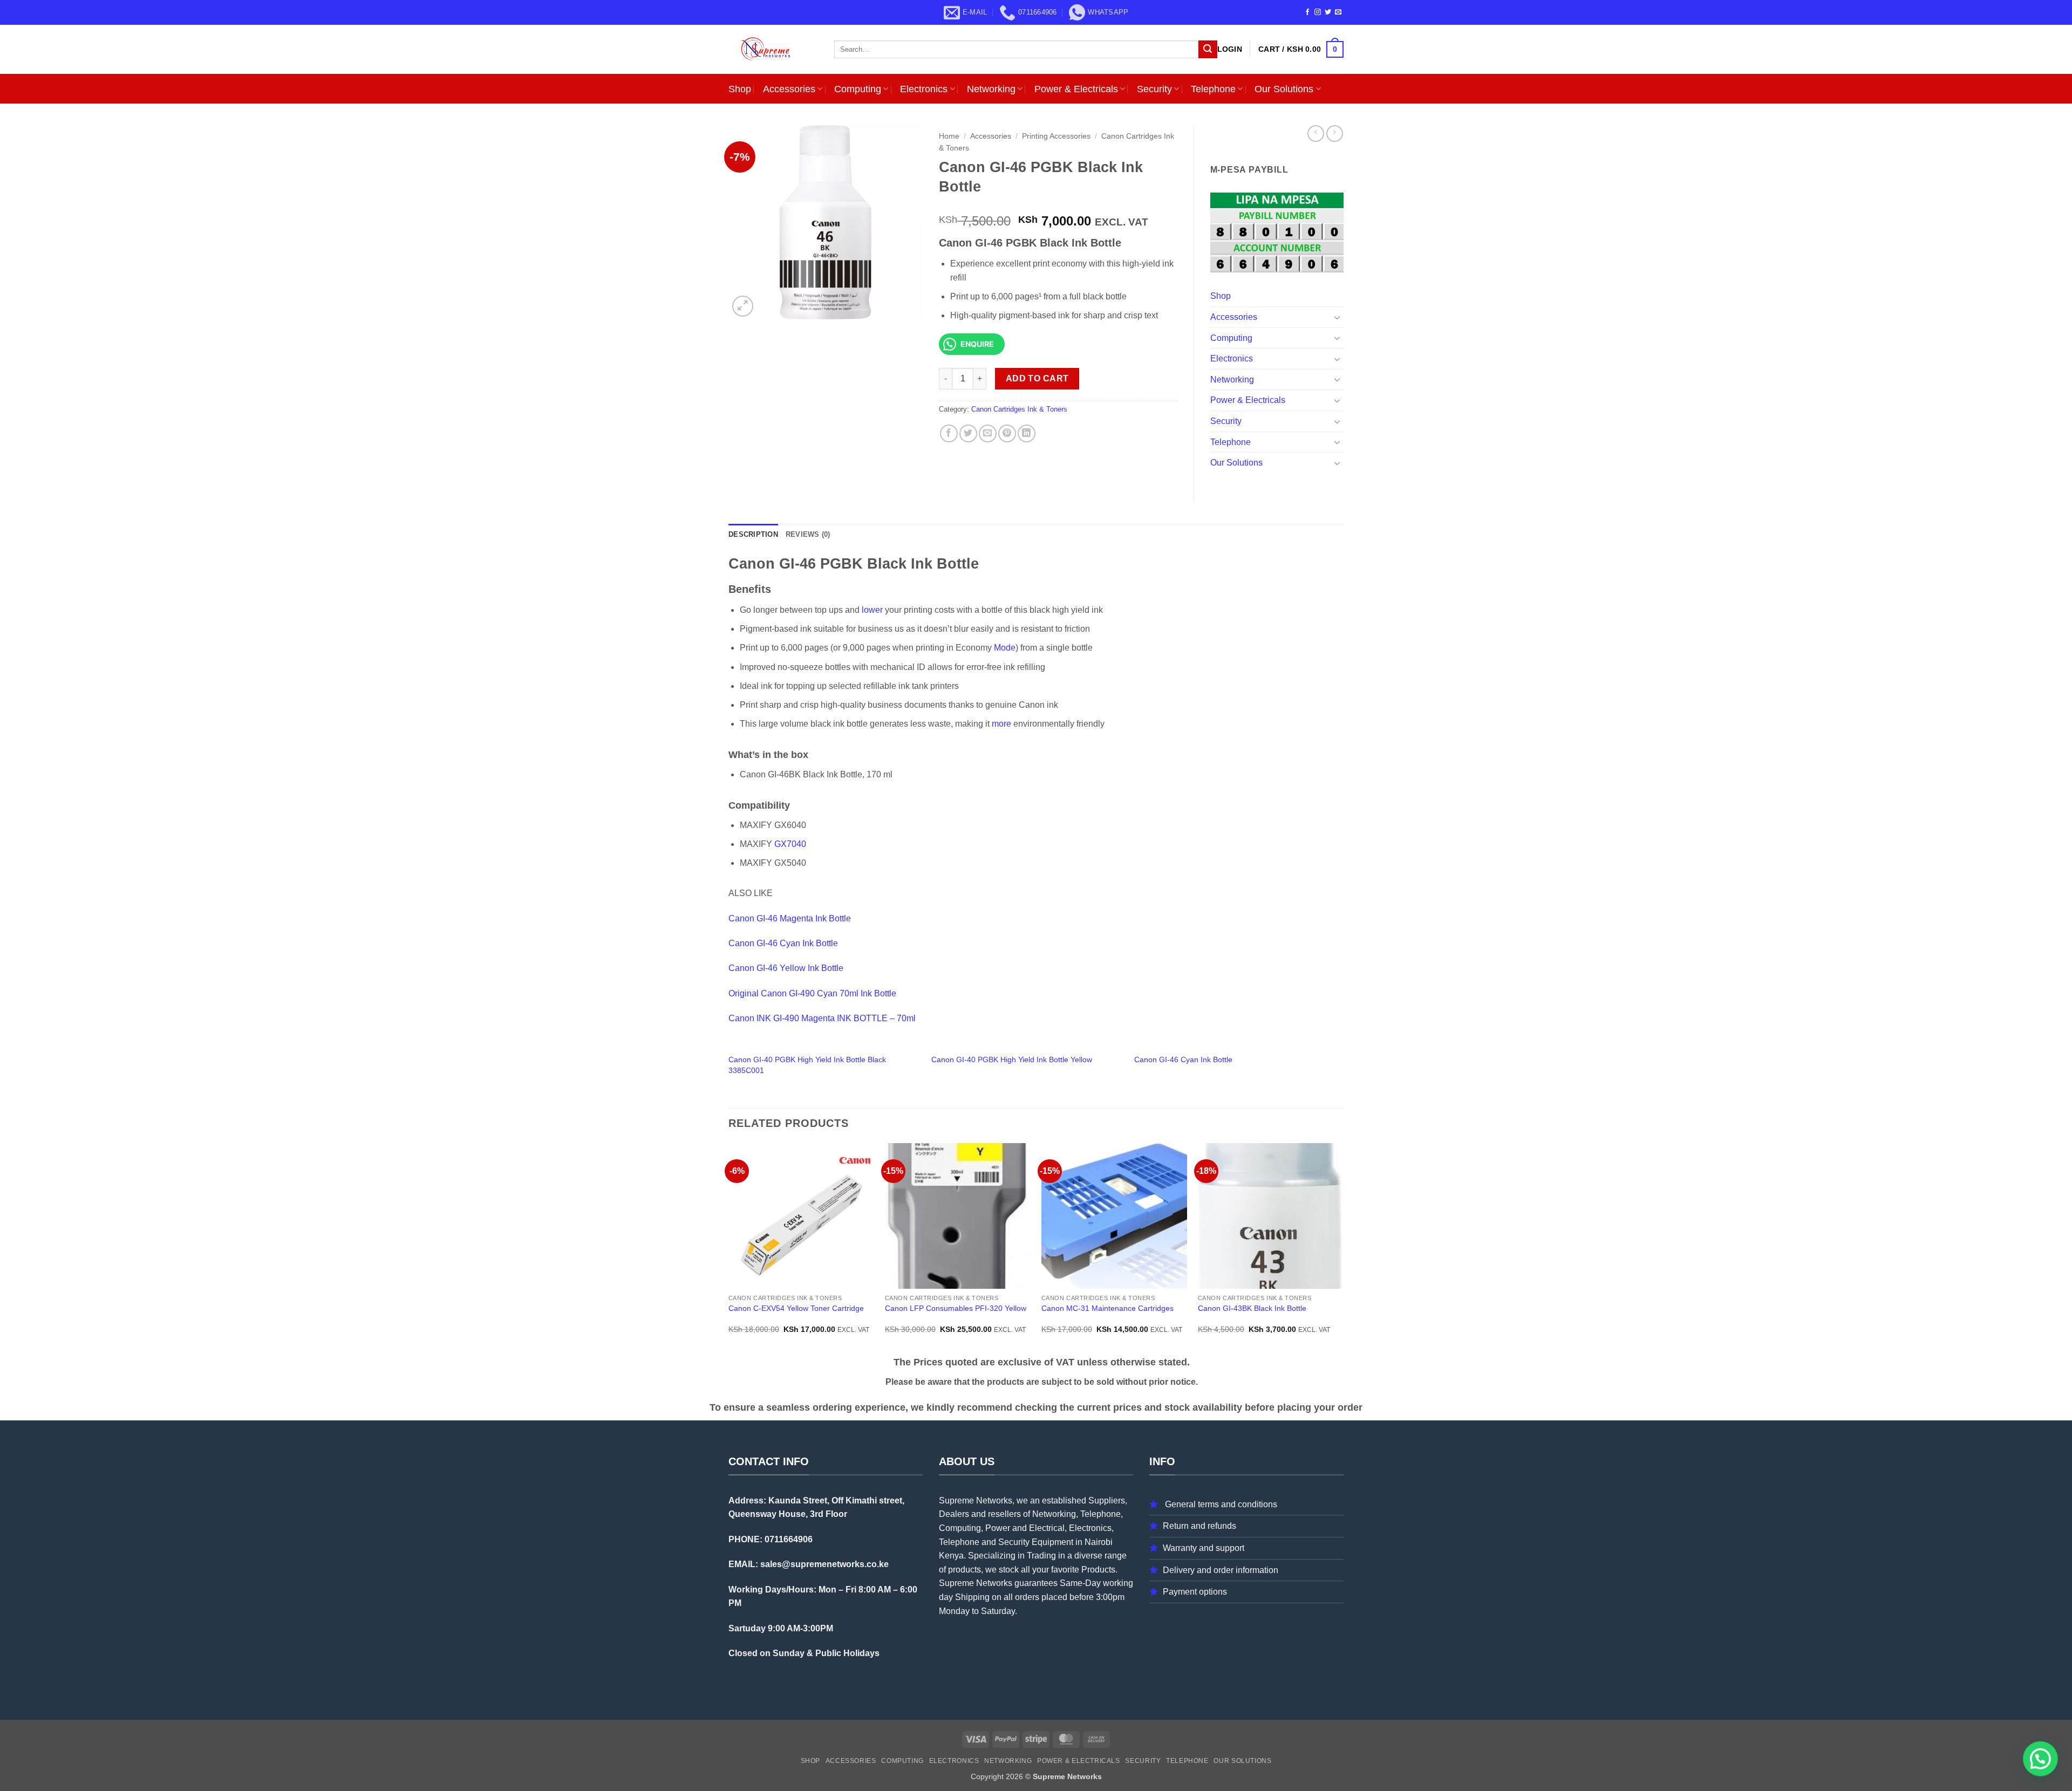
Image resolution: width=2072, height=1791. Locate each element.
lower (872, 610)
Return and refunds (1199, 1526)
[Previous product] (1335, 134)
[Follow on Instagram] (1318, 12)
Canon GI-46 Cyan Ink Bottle (783, 943)
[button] (1230, 49)
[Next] (1343, 1248)
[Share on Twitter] (968, 433)
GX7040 (790, 844)
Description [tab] (753, 534)
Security (1154, 89)
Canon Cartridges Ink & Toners (1019, 409)
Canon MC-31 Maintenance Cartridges (1107, 1308)
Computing (858, 89)
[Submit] (1208, 50)
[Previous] (729, 1248)
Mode (1005, 648)
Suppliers (1107, 1501)
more (1001, 724)
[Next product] (1316, 134)
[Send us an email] (1338, 12)
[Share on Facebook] (949, 433)
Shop (740, 89)
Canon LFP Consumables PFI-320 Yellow (956, 1308)
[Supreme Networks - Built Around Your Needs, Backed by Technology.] (773, 49)
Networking (991, 89)
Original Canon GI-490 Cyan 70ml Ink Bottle (812, 993)
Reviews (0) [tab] (808, 534)
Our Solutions (1284, 89)
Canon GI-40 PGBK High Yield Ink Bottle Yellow (1012, 1059)
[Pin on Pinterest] (1007, 433)
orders (1027, 1597)
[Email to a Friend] (988, 433)
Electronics (924, 89)
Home (949, 136)
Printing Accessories (1056, 136)
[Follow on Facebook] (1307, 12)
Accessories (789, 89)
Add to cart (1037, 378)
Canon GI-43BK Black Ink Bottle (1252, 1308)
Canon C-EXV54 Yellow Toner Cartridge (796, 1308)
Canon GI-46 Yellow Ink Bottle (786, 968)
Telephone (1213, 89)
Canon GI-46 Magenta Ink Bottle (790, 918)
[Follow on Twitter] (1328, 12)
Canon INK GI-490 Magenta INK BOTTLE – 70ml (822, 1018)
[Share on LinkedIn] (1027, 433)
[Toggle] (1337, 317)
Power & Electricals (1076, 89)
